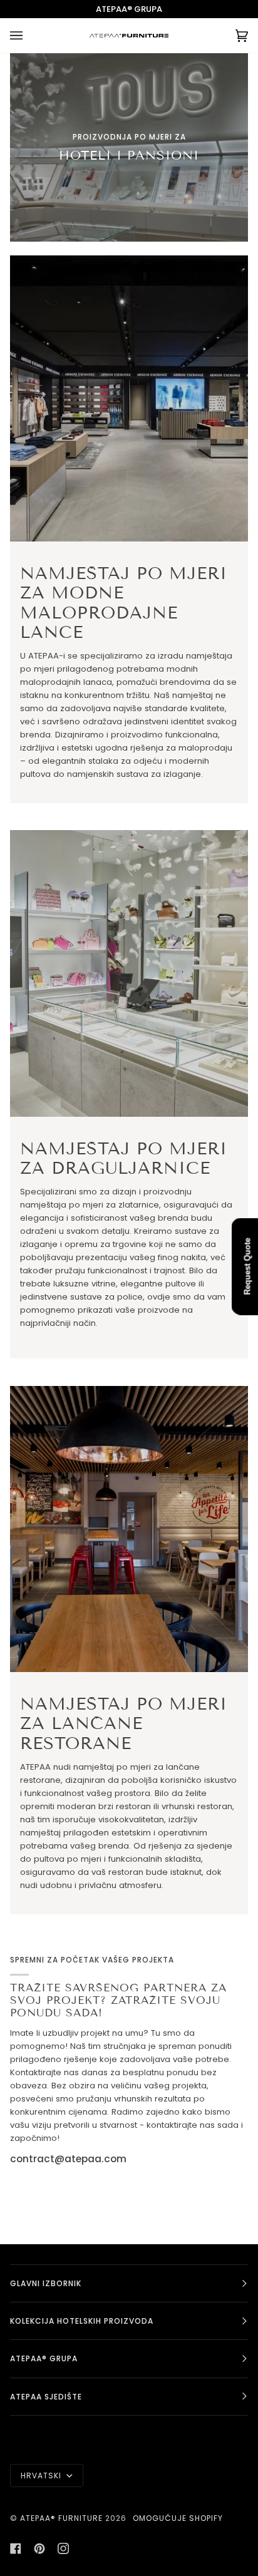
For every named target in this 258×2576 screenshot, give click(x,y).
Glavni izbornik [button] (46, 2283)
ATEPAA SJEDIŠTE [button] (46, 2397)
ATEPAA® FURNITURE (61, 2518)
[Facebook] (16, 2548)
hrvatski (42, 2476)
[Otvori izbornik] (29, 35)
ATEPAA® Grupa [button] (44, 2358)
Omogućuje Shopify (178, 2518)
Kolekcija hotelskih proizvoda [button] (82, 2321)
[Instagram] (63, 2548)
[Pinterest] (39, 2548)
